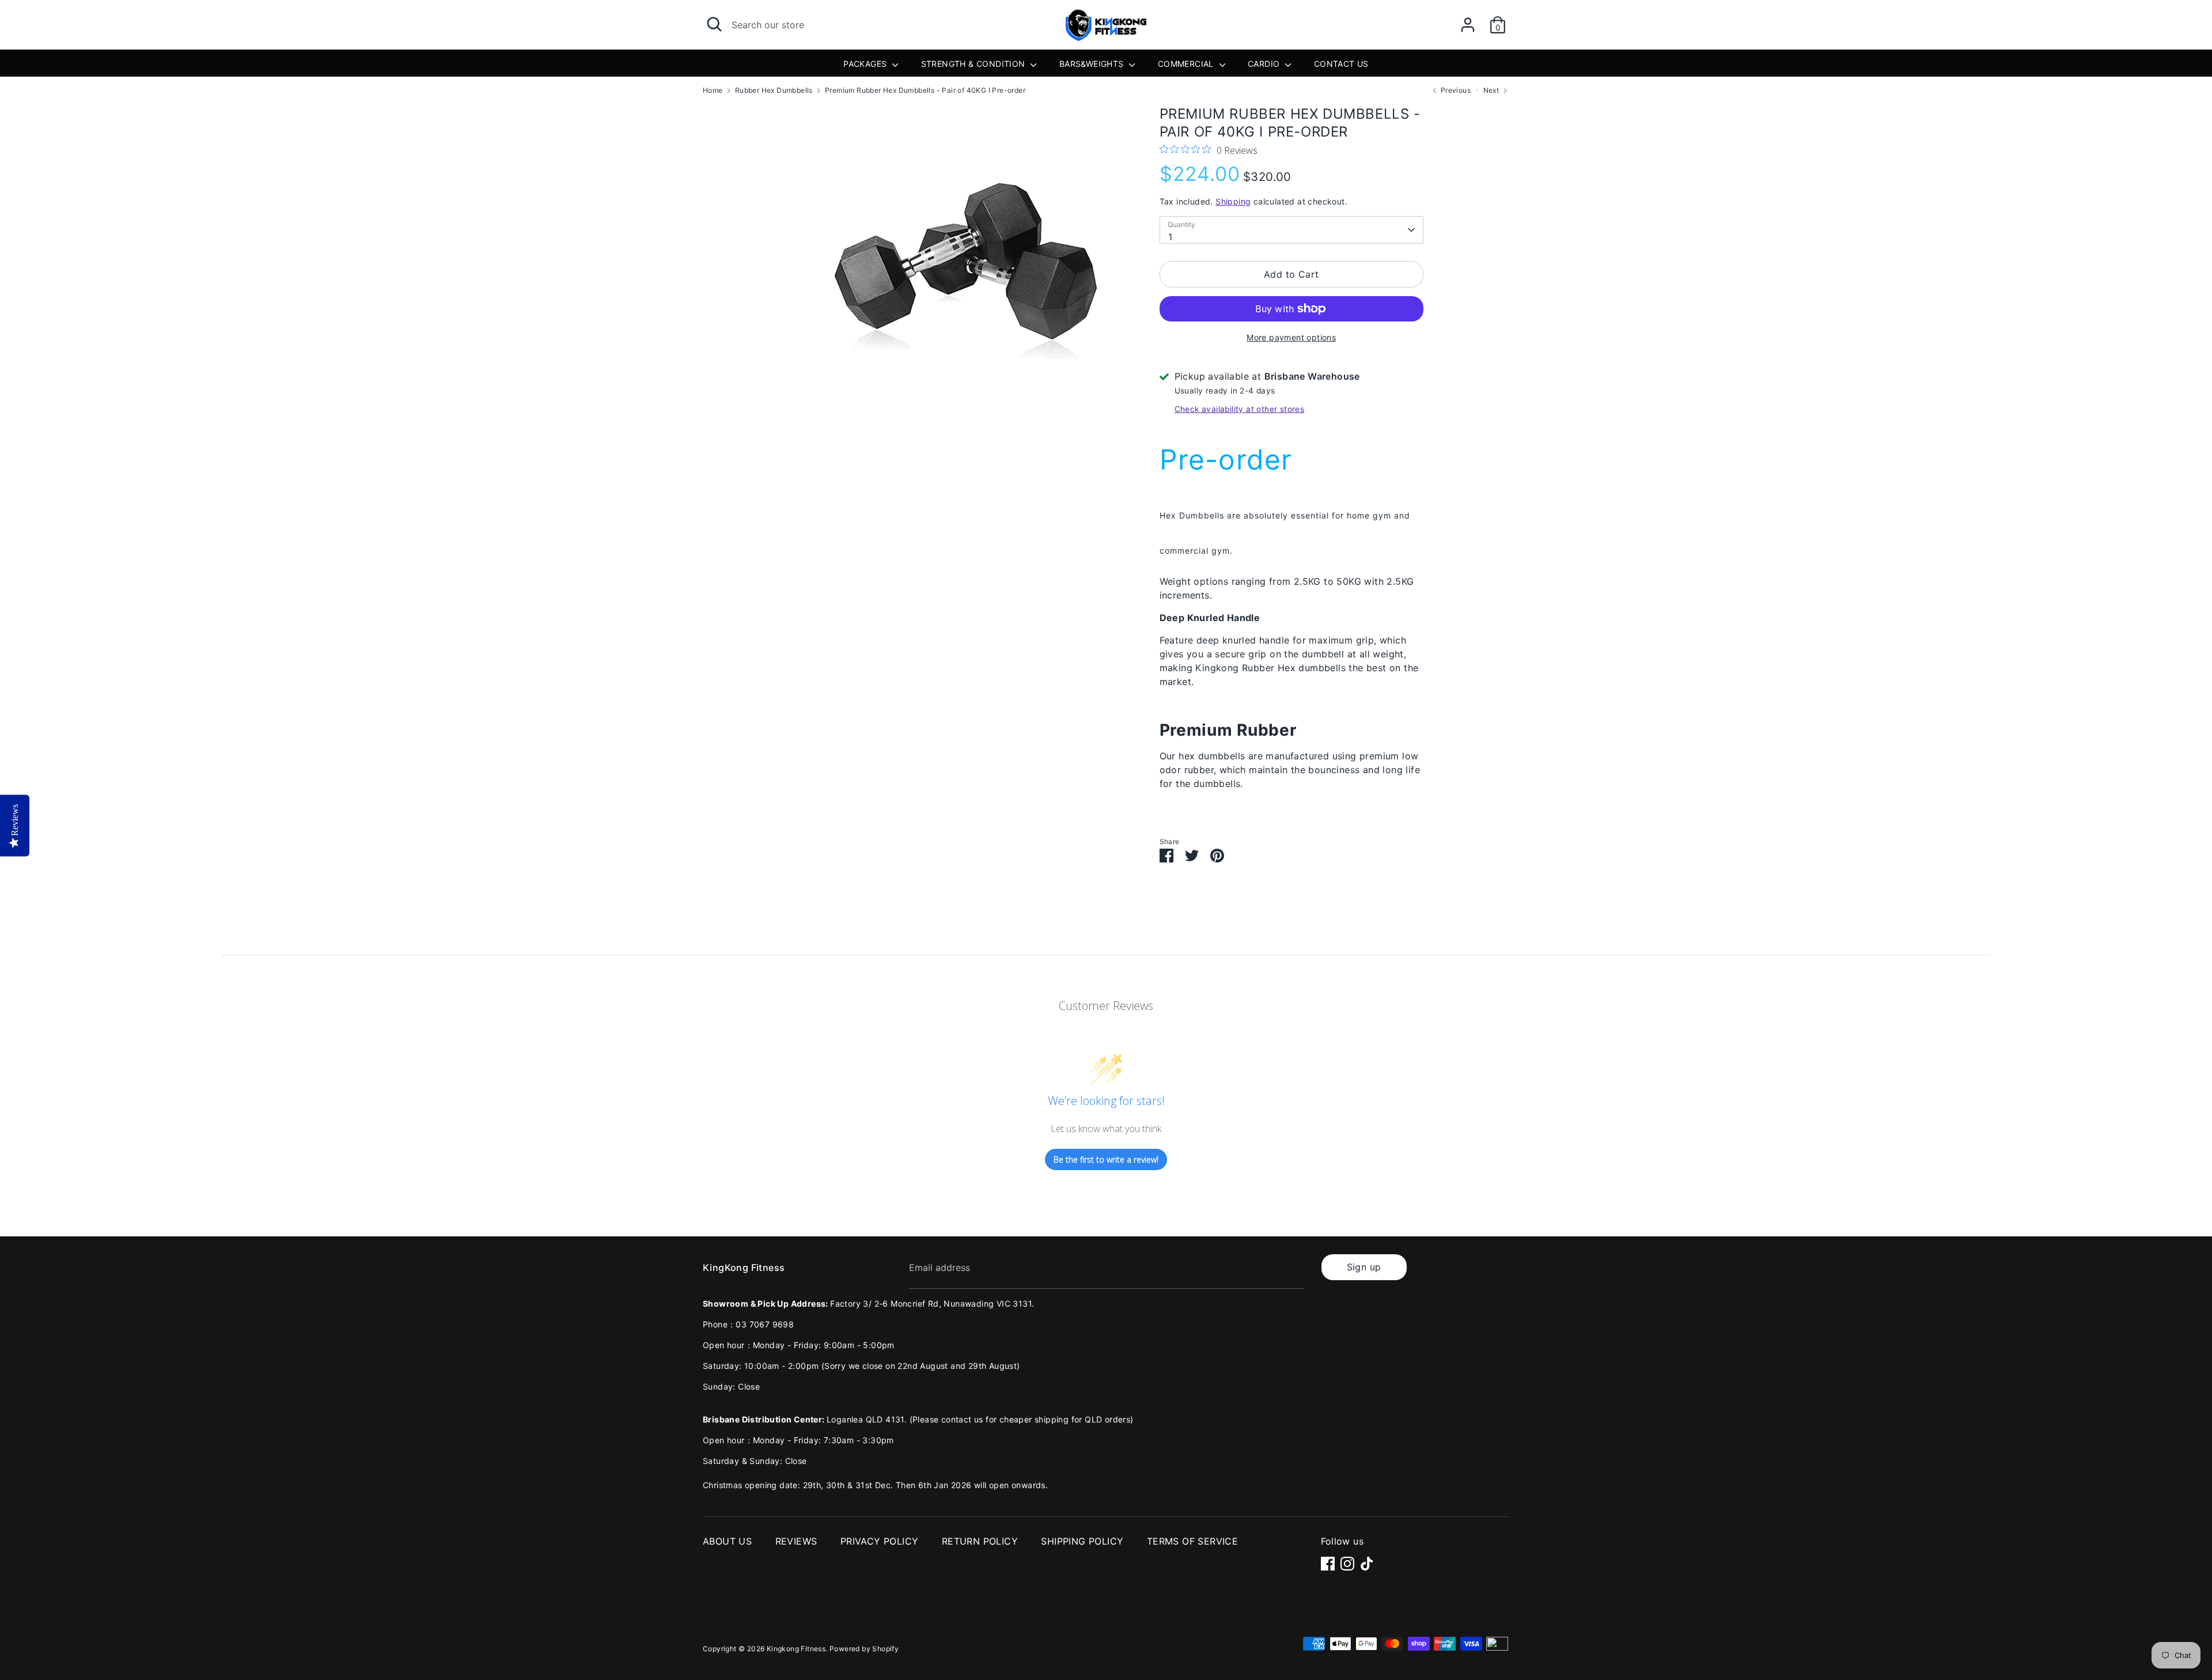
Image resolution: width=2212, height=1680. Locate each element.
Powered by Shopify (864, 1649)
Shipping (1233, 201)
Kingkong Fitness (796, 1649)
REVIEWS (796, 1541)
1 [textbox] (1170, 237)
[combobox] (1291, 230)
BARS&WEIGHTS (1093, 64)
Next (1492, 90)
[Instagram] (1347, 1564)
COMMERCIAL (1187, 64)
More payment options (1291, 337)
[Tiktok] (1367, 1564)
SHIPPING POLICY (1082, 1541)
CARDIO (1265, 64)
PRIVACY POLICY (880, 1541)
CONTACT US (1341, 64)
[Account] (1468, 20)
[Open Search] (714, 24)
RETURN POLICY (980, 1541)
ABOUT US (727, 1541)
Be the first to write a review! (1106, 1159)
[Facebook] (1328, 1564)
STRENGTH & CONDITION (974, 64)
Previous (1455, 90)
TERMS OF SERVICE (1192, 1541)
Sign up (1364, 1267)
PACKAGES (866, 64)
